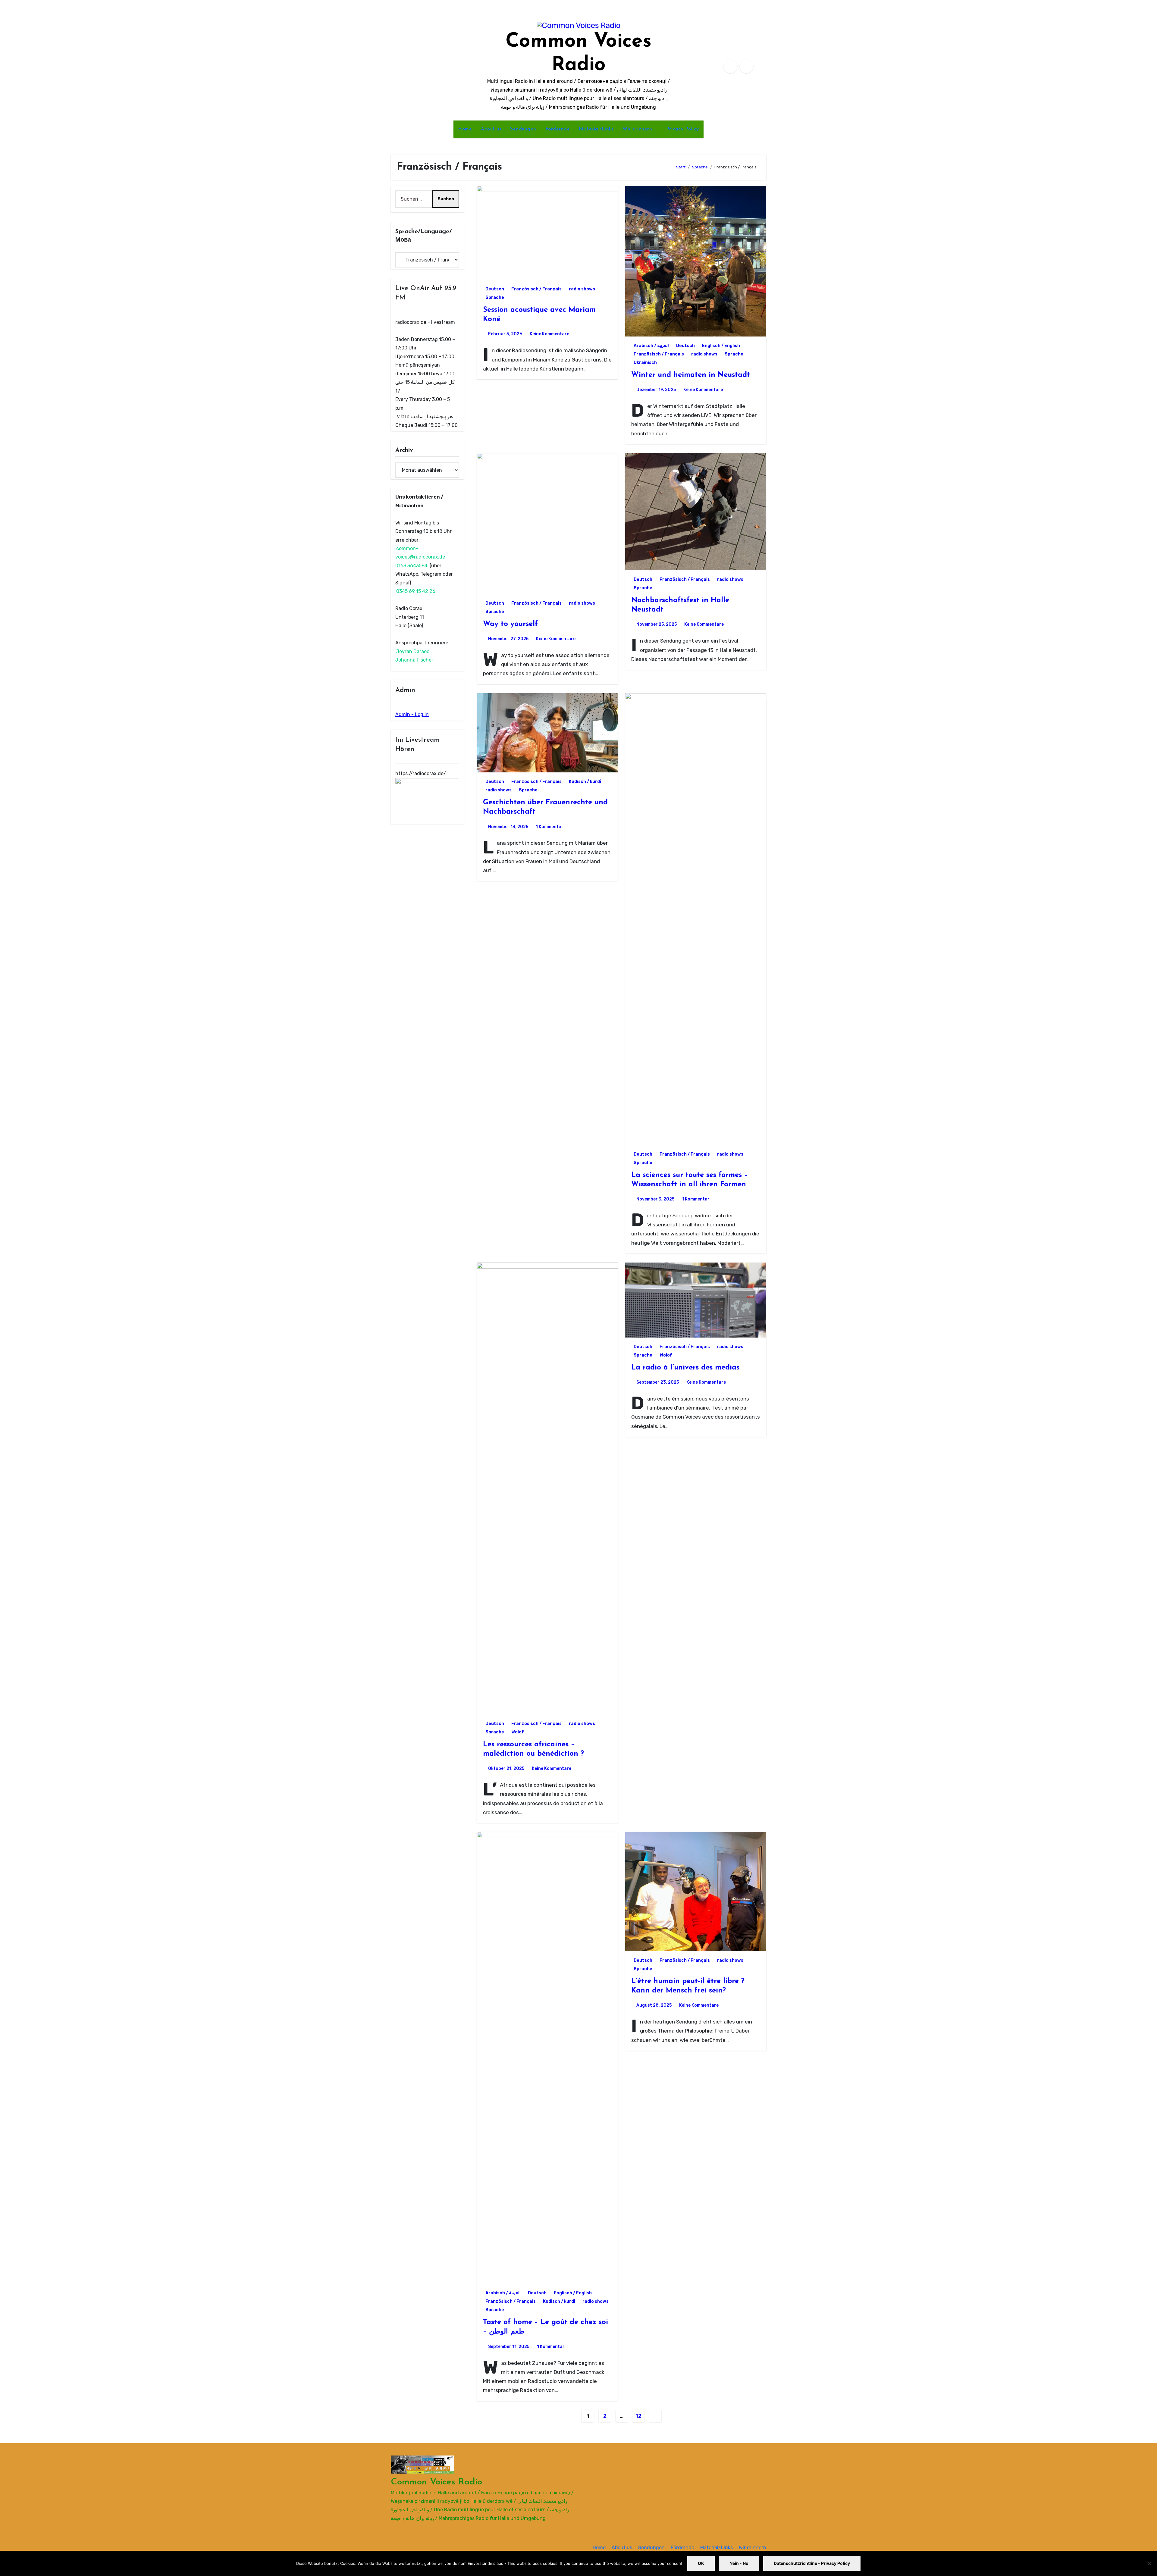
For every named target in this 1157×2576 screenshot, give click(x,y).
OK (701, 2563)
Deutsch (495, 289)
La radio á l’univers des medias (685, 1368)
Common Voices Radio (436, 2482)
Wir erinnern (638, 129)
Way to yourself (510, 624)
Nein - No (739, 2563)
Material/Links (596, 129)
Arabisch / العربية (651, 346)
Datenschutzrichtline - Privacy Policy (812, 2563)
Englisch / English (721, 346)
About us (491, 129)
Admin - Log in (412, 714)
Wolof (518, 1732)
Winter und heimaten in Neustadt (691, 375)
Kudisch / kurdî (585, 782)
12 (638, 2416)
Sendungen (523, 129)
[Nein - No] (1149, 2563)
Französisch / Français (536, 289)
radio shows (582, 289)
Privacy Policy (683, 129)
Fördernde (558, 129)
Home (465, 129)
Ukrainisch (645, 363)
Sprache (495, 297)
